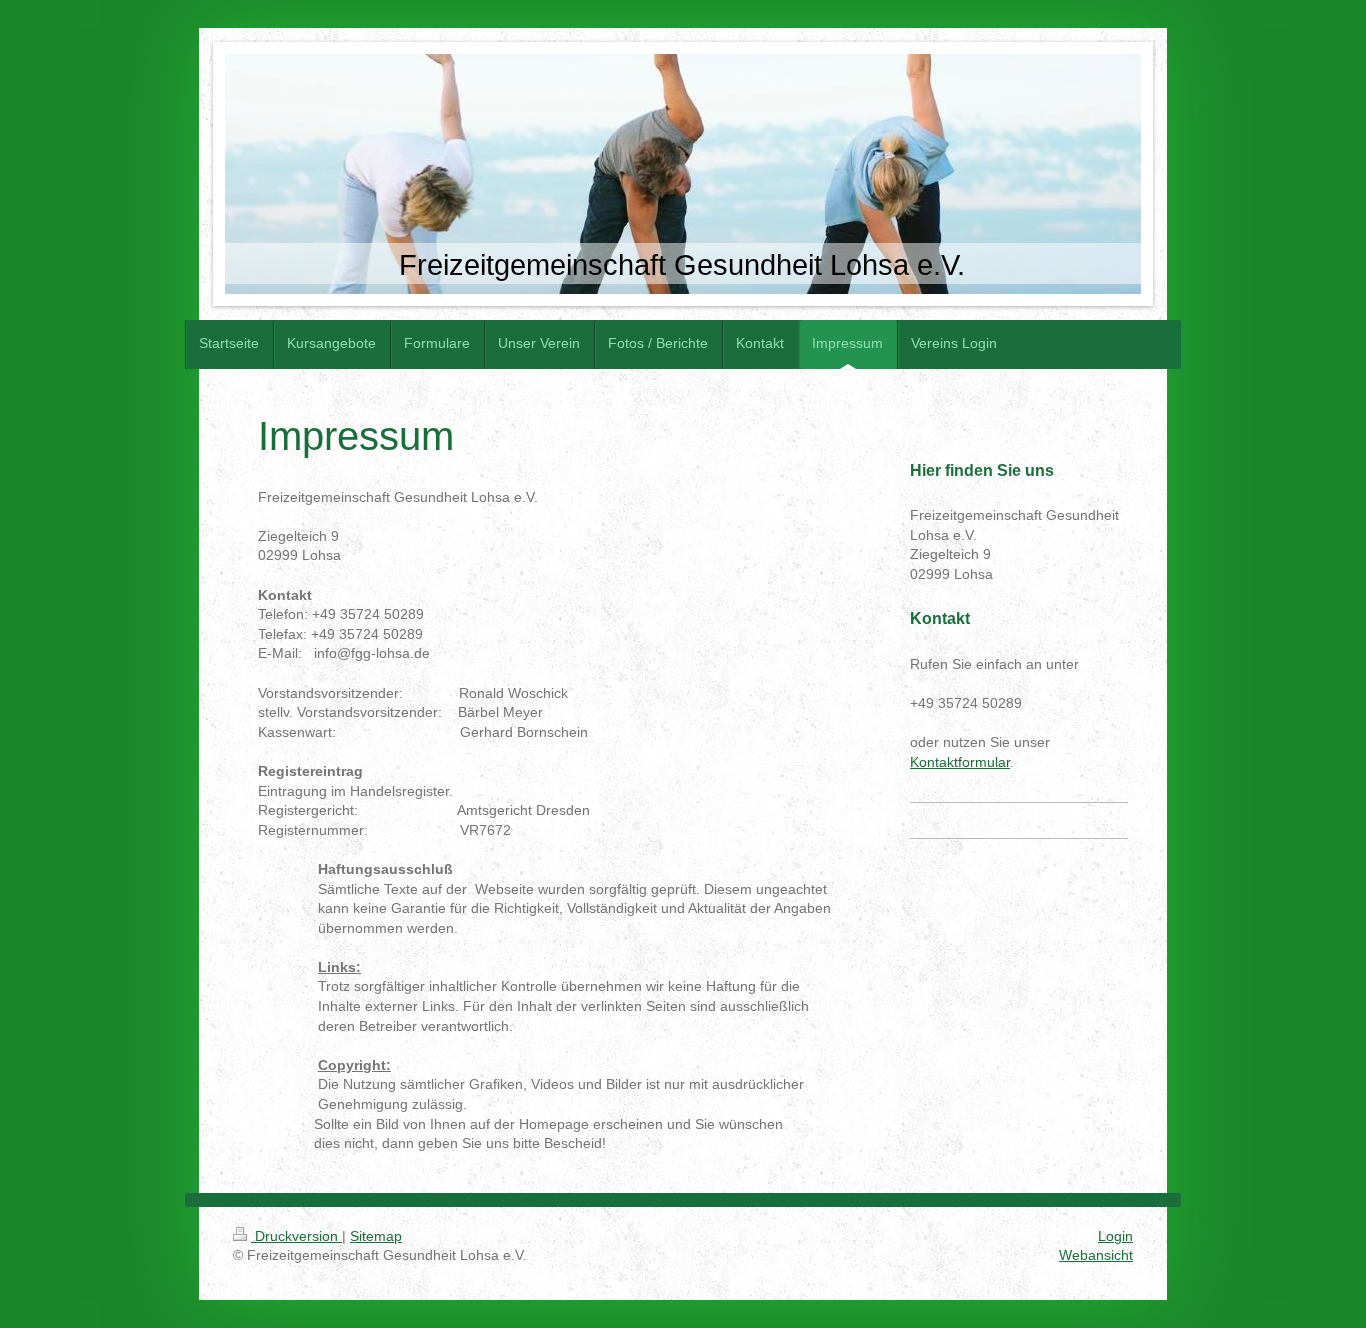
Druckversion (296, 1236)
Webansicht (1096, 1255)
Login (1115, 1236)
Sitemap (376, 1236)
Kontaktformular (960, 762)
